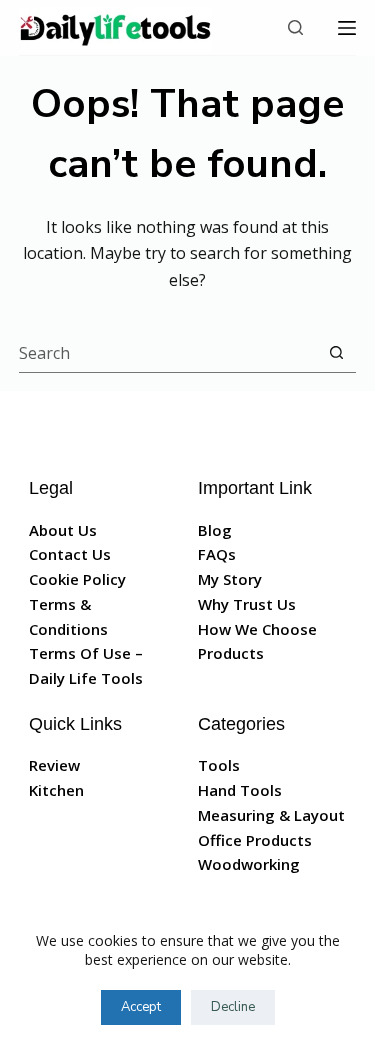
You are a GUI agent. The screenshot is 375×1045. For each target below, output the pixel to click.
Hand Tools (240, 790)
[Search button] (336, 352)
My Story (230, 579)
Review (54, 765)
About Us (63, 530)
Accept (141, 1007)
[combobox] (168, 353)
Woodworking (249, 864)
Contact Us (70, 554)
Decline (233, 1007)
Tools (219, 765)
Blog (215, 530)
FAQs (217, 554)
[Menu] (347, 28)
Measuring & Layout (271, 815)
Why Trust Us (247, 604)
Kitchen (56, 790)
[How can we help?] (295, 27)
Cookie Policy (77, 579)
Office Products (255, 840)
